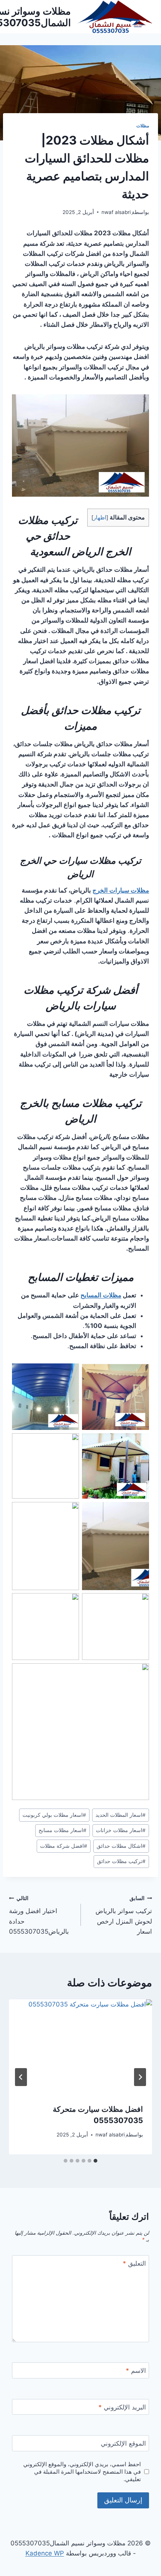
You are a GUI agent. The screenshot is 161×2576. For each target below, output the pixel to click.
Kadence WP (45, 2553)
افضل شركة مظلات (64, 1846)
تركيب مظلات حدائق (121, 1861)
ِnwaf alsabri (116, 212)
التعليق (134, 2263)
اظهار (100, 518)
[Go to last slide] (140, 2077)
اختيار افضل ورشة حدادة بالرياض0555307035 (39, 1915)
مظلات (143, 126)
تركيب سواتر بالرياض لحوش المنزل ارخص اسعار (124, 1915)
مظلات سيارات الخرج (121, 890)
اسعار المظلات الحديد (121, 1815)
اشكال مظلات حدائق (121, 1846)
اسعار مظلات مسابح (63, 1830)
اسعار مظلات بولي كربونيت (54, 1815)
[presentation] (80, 2047)
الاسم (136, 2371)
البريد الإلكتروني (122, 2407)
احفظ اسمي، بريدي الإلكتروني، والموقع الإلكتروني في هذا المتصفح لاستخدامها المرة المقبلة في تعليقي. (82, 2472)
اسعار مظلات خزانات (121, 1830)
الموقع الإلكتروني (123, 2443)
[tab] (95, 2161)
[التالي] (21, 2077)
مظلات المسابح (101, 1295)
